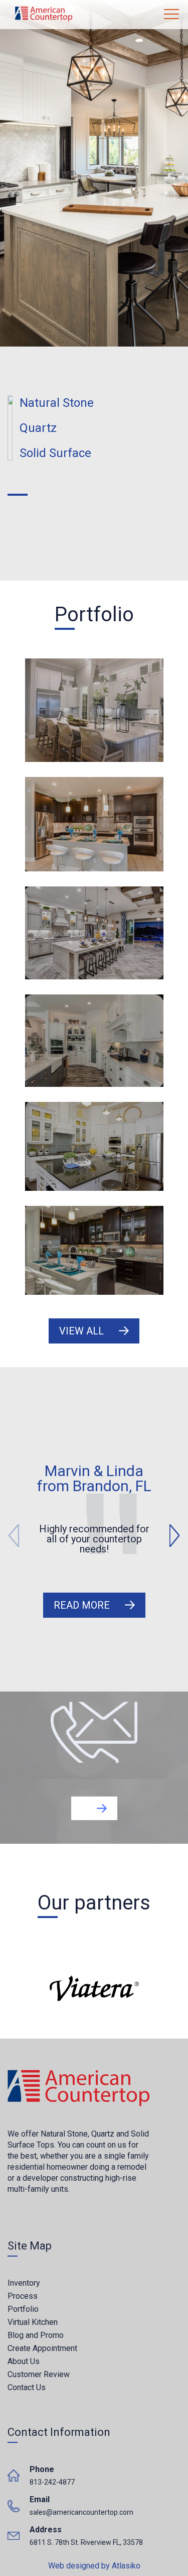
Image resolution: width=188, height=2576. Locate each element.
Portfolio (23, 2309)
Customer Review (39, 2374)
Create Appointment (42, 2348)
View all (81, 1331)
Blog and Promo (36, 2335)
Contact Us (27, 2387)
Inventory (24, 2283)
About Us (24, 2361)
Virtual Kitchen (33, 2322)
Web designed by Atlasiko (94, 2565)
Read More (82, 1605)
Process (23, 2296)
